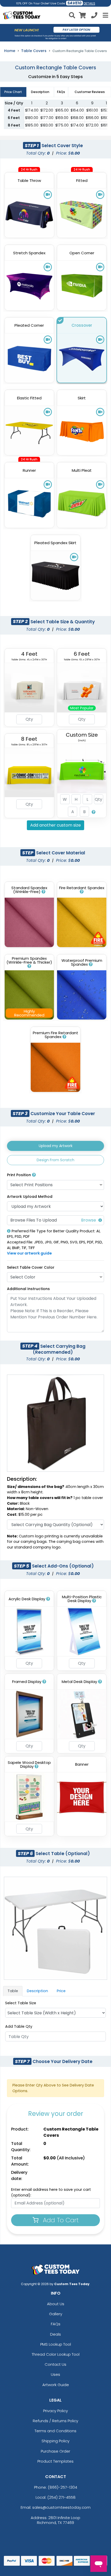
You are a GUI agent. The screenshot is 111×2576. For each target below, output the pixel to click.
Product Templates (55, 2461)
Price (61, 1991)
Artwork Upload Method (30, 1197)
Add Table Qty (19, 2026)
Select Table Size (21, 2003)
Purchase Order (55, 2451)
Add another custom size (55, 825)
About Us (56, 2304)
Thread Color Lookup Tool (56, 2354)
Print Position (19, 1175)
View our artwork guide (29, 1253)
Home (10, 51)
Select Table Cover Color (31, 1267)
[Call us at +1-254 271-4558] (94, 16)
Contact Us (55, 2364)
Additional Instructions (28, 1289)
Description (37, 1991)
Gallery (56, 2314)
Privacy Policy (55, 2411)
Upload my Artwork (56, 1146)
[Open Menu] (105, 15)
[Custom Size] (94, 812)
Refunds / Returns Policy (55, 2421)
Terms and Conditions (55, 2431)
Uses (55, 2374)
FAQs (56, 2324)
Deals (55, 2334)
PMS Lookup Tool (56, 2344)
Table (13, 1991)
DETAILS (89, 3)
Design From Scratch (55, 1160)
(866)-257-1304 (62, 2487)
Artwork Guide (56, 2385)
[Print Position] (34, 1175)
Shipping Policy (55, 2441)
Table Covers (34, 51)
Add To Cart (60, 2220)
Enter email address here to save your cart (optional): (51, 2192)
